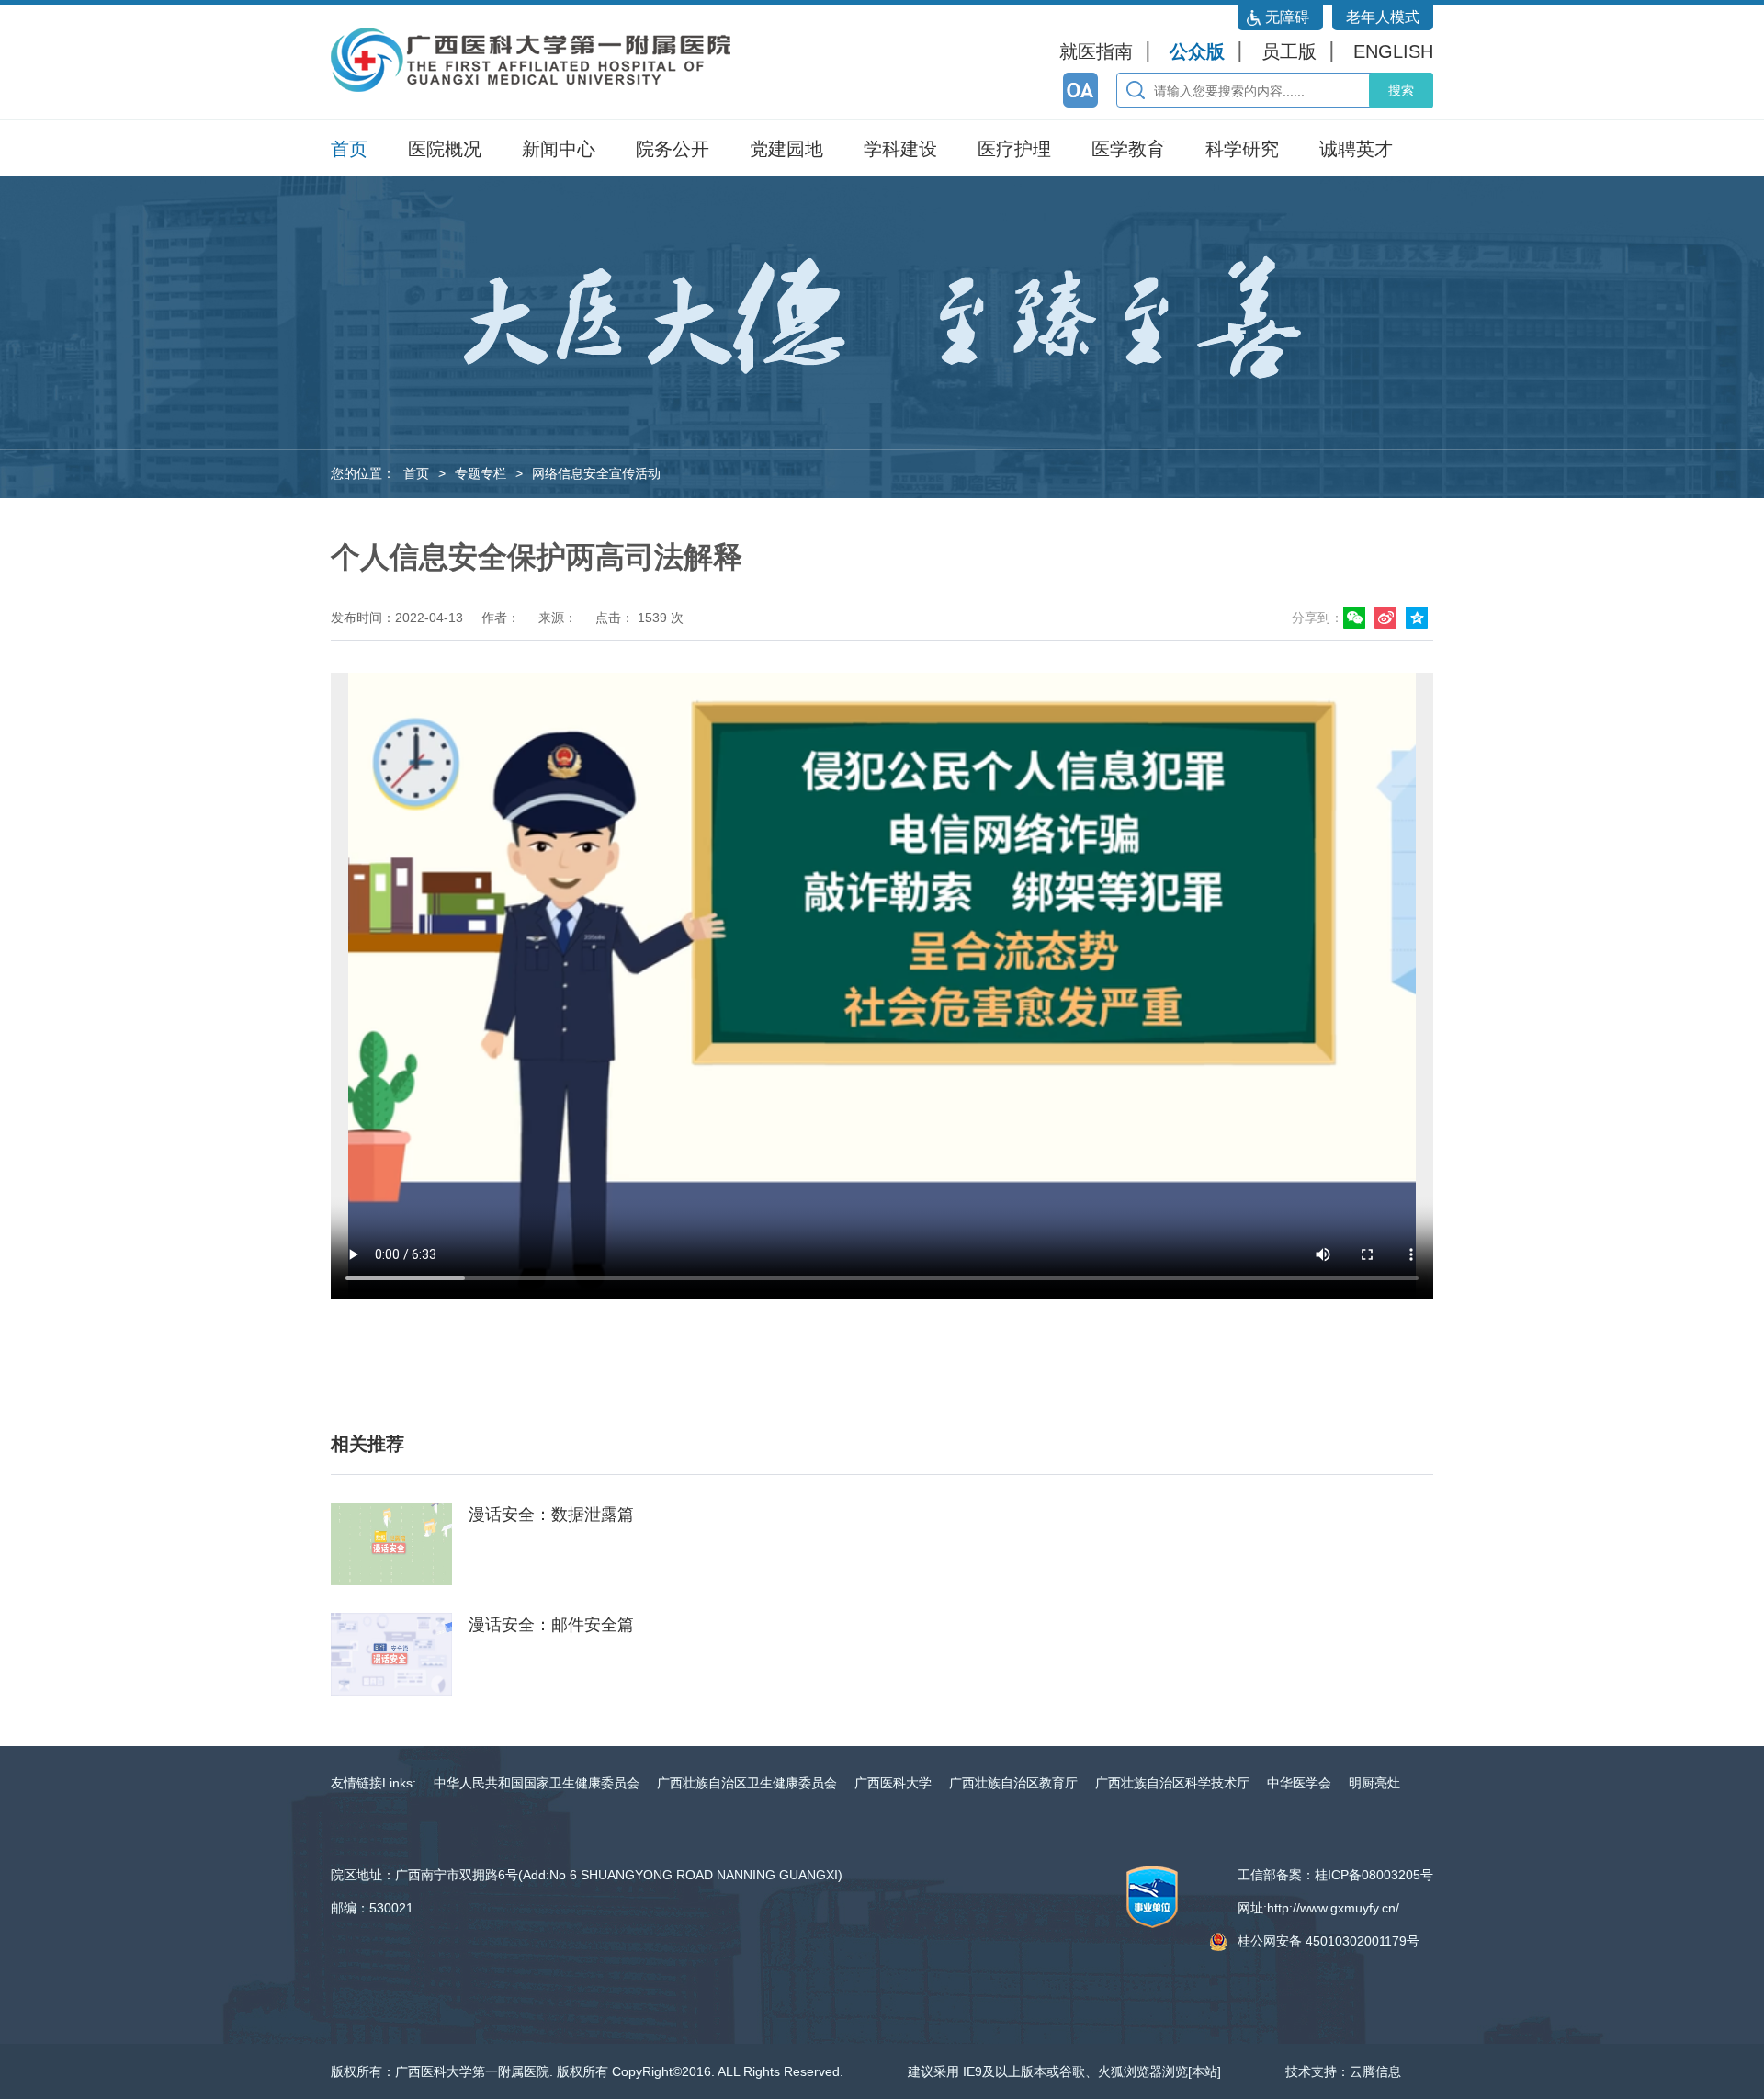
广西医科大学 (893, 1783)
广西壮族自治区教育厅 (1013, 1783)
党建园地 (786, 149)
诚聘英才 (1356, 149)
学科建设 (900, 149)
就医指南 (1096, 51)
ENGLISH (1393, 51)
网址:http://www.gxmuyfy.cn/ (1318, 1908)
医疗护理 (1014, 149)
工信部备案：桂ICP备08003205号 (1335, 1875)
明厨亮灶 (1374, 1783)
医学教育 (1128, 149)
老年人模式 (1383, 17)
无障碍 (1287, 17)
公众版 (1197, 51)
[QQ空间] (1419, 618)
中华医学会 (1299, 1783)
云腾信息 (1375, 2071)
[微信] (1357, 618)
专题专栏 (481, 473)
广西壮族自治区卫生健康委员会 (747, 1783)
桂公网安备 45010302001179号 (1329, 1941)
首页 (349, 149)
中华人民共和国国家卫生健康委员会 (537, 1783)
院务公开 (673, 149)
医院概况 (445, 149)
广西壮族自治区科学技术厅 (1172, 1783)
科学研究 (1242, 149)
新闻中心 (559, 149)
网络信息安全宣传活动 (596, 473)
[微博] (1388, 618)
